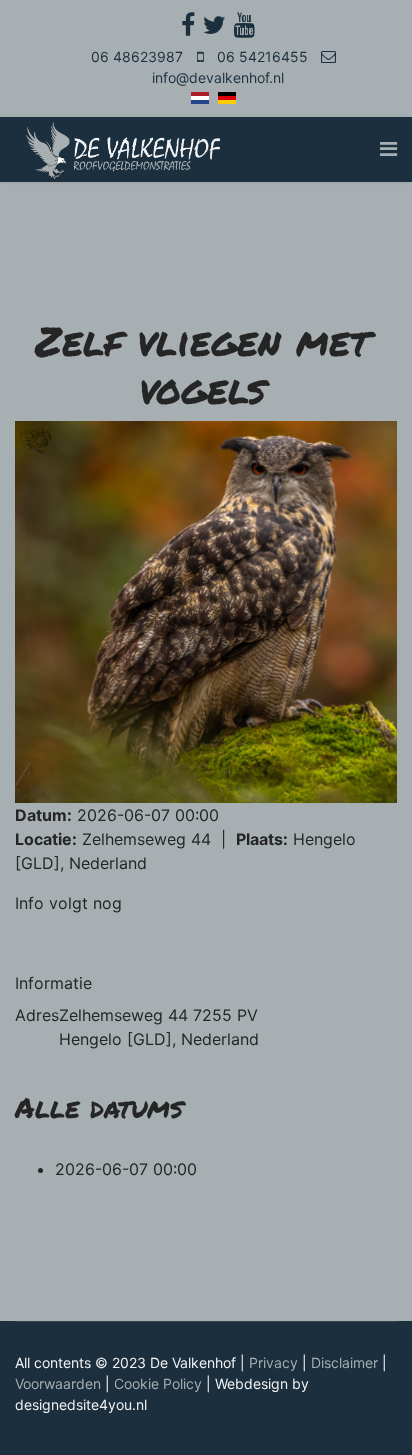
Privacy (273, 1362)
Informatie (53, 983)
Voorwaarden (58, 1383)
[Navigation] (388, 149)
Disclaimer (344, 1362)
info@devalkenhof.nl (218, 77)
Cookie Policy (158, 1383)
